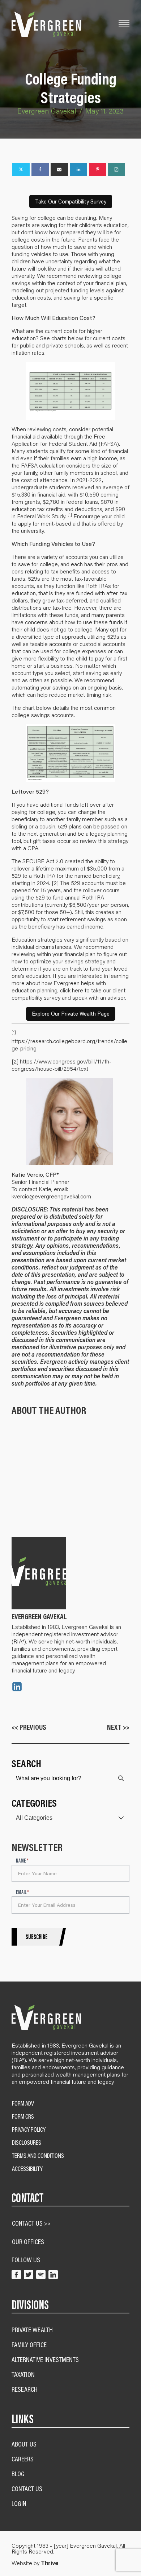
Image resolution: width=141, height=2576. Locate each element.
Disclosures (27, 2143)
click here (72, 990)
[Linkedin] (78, 169)
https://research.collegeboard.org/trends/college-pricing (69, 1044)
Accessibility (27, 2169)
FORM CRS (23, 2116)
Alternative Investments (45, 2359)
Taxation (23, 2374)
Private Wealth (32, 2330)
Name (22, 1861)
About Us (24, 2444)
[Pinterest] (98, 169)
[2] (55, 883)
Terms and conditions (38, 2156)
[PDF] (116, 169)
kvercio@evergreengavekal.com (51, 1196)
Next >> (118, 1727)
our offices (28, 2241)
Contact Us (27, 2488)
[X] (21, 169)
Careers (23, 2459)
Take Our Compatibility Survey (71, 201)
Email (22, 1892)
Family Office (29, 2344)
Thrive (50, 2563)
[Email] (59, 169)
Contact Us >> (31, 2223)
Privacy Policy (29, 2129)
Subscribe (37, 1937)
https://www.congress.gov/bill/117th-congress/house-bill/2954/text (61, 1065)
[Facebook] (40, 169)
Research (25, 2389)
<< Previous (29, 1727)
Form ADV (23, 2103)
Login (19, 2503)
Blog (18, 2474)
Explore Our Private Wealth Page (71, 1014)
